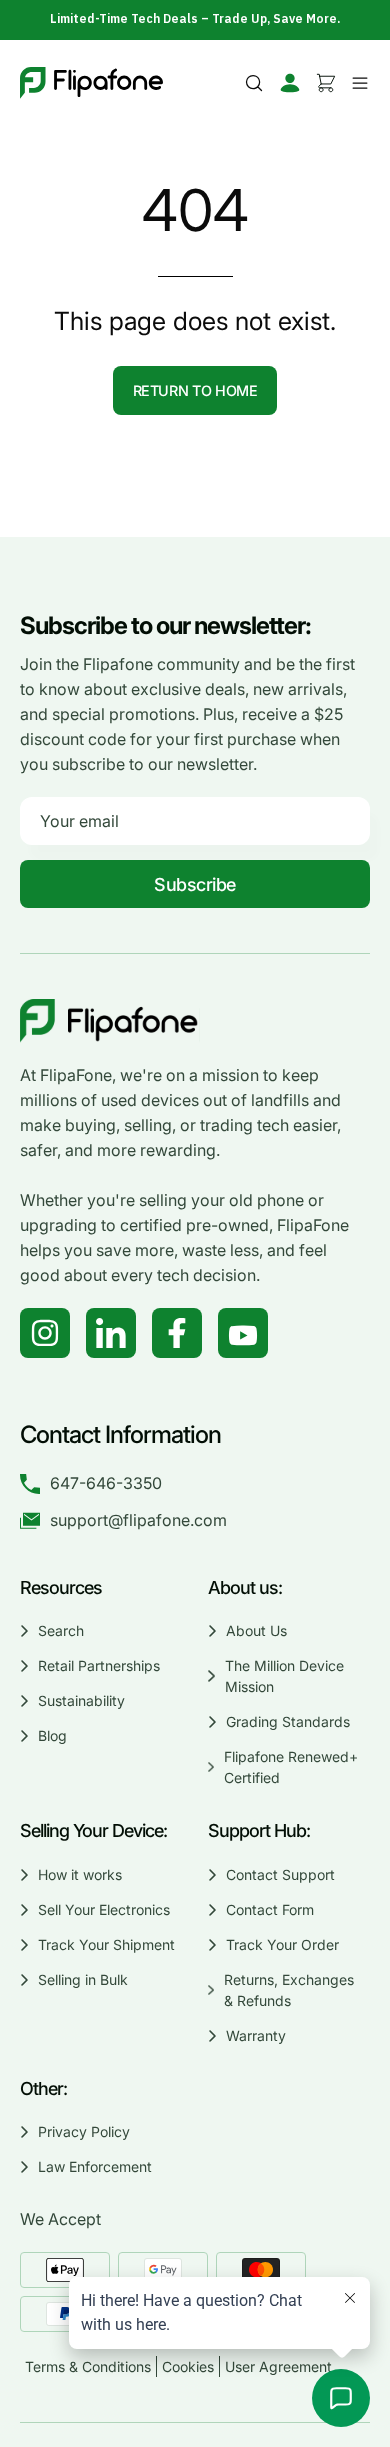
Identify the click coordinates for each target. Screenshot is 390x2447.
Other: (43, 2088)
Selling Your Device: (93, 1830)
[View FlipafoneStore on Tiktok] (111, 1333)
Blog (52, 1735)
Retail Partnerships (99, 1665)
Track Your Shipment (106, 1944)
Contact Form (270, 1909)
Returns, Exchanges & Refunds (288, 1990)
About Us (256, 1630)
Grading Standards (288, 1721)
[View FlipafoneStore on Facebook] (177, 1333)
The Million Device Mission (283, 1676)
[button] (254, 83)
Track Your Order (282, 1944)
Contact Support (280, 1874)
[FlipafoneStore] (91, 83)
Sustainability (81, 1700)
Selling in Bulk (83, 1979)
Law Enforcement (95, 2166)
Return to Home (195, 390)
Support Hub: (261, 1830)
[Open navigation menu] (357, 83)
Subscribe (195, 884)
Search (61, 1630)
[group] (195, 19)
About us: (245, 1587)
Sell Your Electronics (104, 1909)
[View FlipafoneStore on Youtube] (243, 1333)
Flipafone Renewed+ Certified (290, 1767)
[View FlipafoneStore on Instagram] (45, 1333)
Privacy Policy (84, 2131)
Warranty (256, 2035)
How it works (80, 1874)
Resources (61, 1587)
